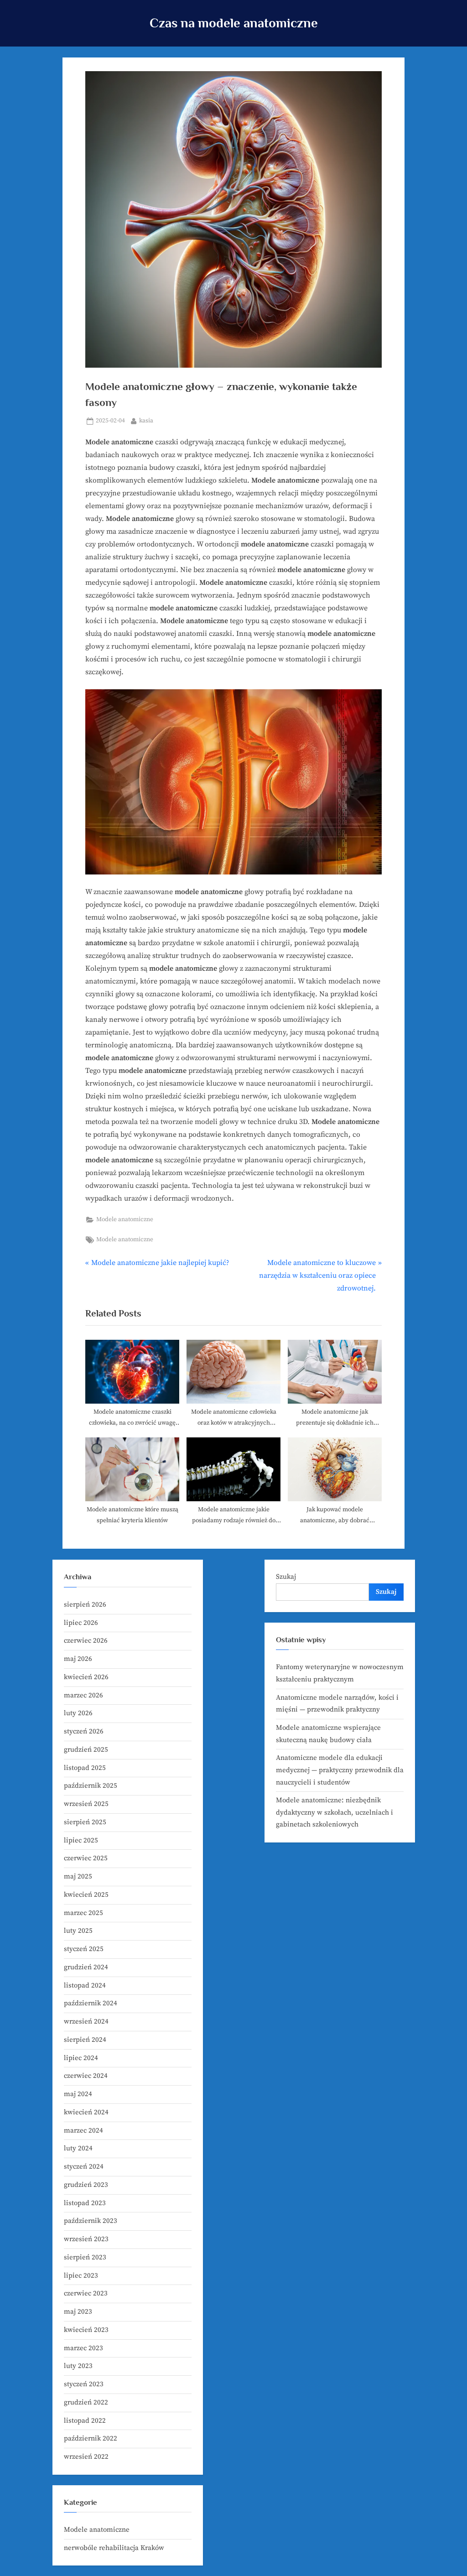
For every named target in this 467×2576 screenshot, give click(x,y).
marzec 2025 (83, 1913)
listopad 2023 (85, 2203)
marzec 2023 (83, 2348)
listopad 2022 (85, 2421)
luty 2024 (78, 2148)
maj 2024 (78, 2094)
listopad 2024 (85, 1985)
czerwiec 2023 (86, 2293)
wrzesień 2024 (86, 2022)
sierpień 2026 (85, 1605)
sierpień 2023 (85, 2257)
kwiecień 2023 (86, 2330)
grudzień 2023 (86, 2185)
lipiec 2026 (81, 1623)
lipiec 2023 (81, 2276)
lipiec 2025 (81, 1840)
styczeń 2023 (84, 2384)
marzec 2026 (83, 1695)
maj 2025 (78, 1876)
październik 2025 (91, 1786)
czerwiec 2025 (86, 1858)
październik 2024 (91, 2003)
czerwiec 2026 (86, 1641)
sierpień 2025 (85, 1822)
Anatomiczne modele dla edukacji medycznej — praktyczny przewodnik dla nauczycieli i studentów (340, 1770)
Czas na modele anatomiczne (234, 23)
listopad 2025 (85, 1768)
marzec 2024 (83, 2131)
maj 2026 (78, 1659)
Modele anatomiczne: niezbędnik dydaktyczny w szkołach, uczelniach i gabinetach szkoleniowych (335, 1812)
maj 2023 (78, 2312)
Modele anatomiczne (125, 1220)
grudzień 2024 (86, 1967)
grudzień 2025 (86, 1750)
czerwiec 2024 (86, 2076)
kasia (146, 421)
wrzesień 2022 (86, 2457)
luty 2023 (78, 2366)
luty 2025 (78, 1931)
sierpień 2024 (85, 2040)
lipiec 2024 (81, 2058)
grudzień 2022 (86, 2402)
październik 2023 (91, 2221)
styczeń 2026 (84, 1731)
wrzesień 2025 (86, 1804)
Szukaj (286, 1577)
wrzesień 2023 (86, 2239)
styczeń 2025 (84, 1949)
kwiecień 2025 (86, 1895)
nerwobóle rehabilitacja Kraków (114, 2548)
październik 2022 (91, 2438)
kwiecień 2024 (86, 2112)
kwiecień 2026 (86, 1677)
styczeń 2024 (84, 2167)
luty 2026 (78, 1713)
